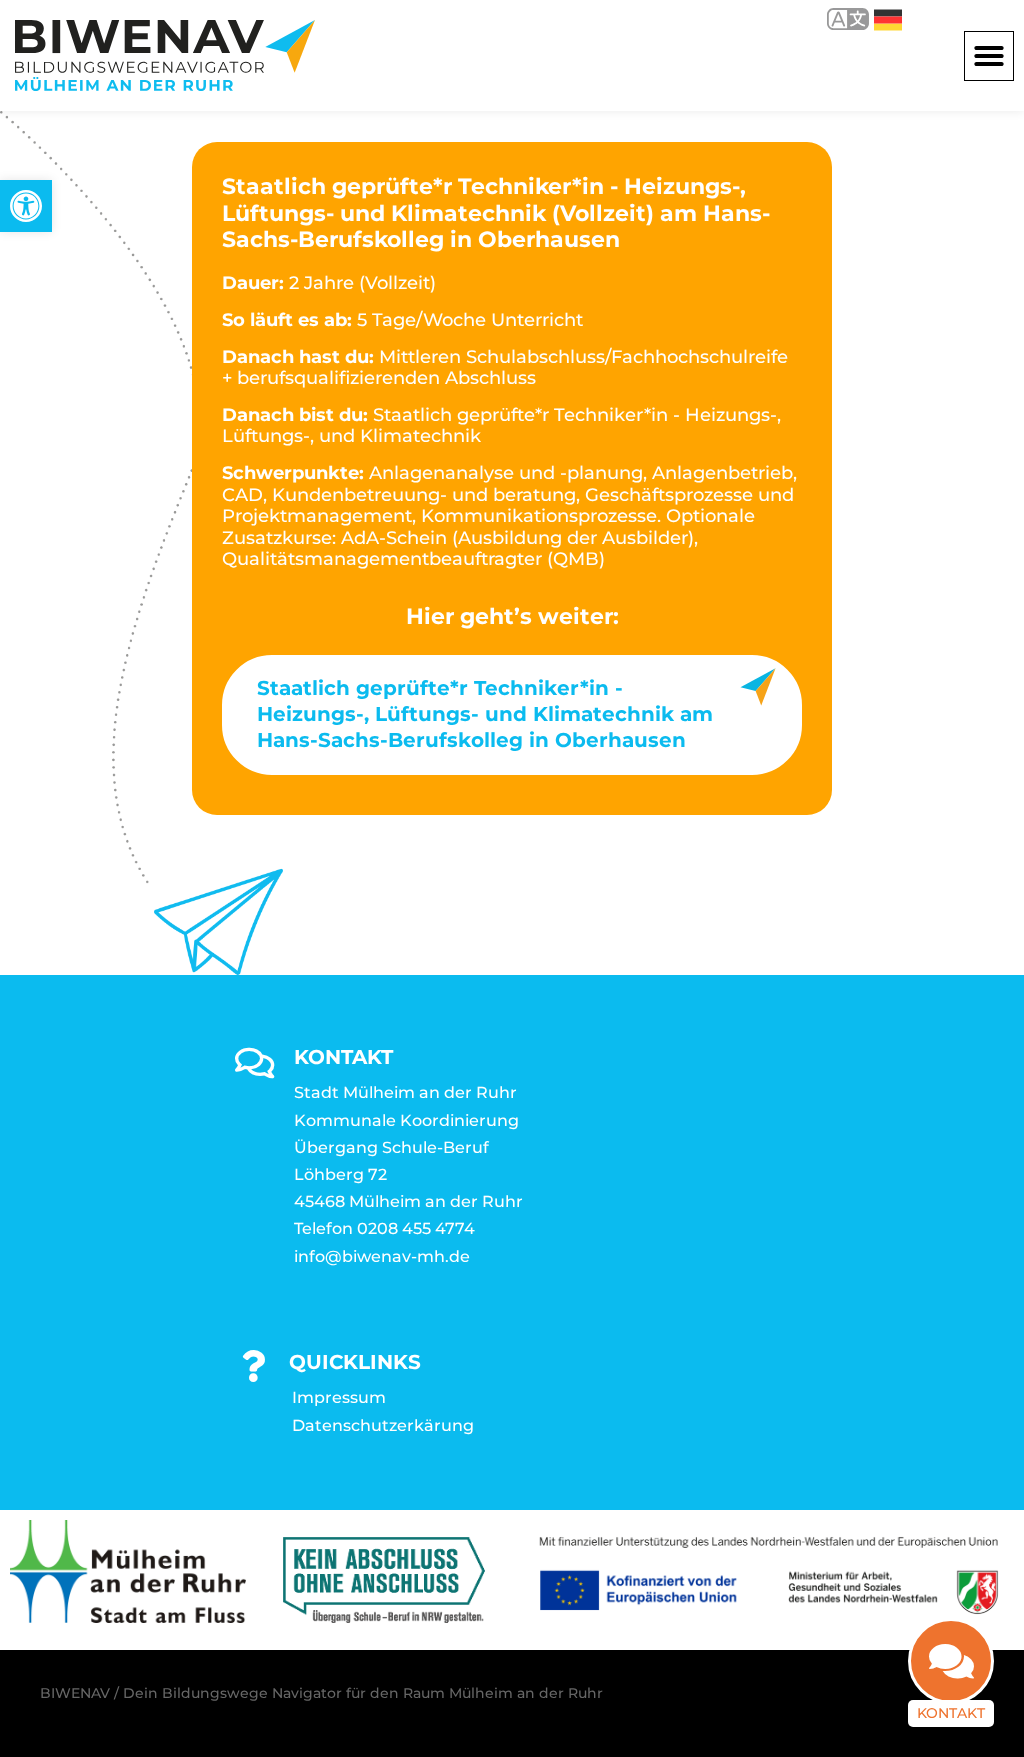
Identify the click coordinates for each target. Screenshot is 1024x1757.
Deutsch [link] (873, 18)
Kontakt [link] (951, 1713)
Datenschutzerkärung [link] (383, 1425)
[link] (26, 206)
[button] (989, 56)
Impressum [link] (339, 1397)
